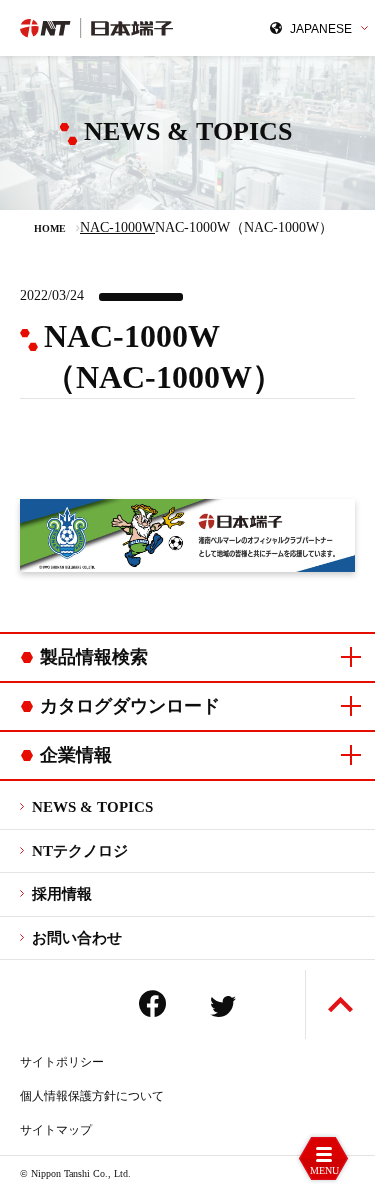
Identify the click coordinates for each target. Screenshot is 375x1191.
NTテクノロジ (80, 851)
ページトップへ (340, 1004)
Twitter (223, 1006)
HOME (50, 228)
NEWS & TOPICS (92, 807)
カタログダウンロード (130, 706)
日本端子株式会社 (104, 28)
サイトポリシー (62, 1062)
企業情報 (76, 755)
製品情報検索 (94, 657)
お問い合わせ (77, 938)
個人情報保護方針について (92, 1096)
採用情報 (62, 894)
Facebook (152, 1003)
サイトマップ (56, 1130)
